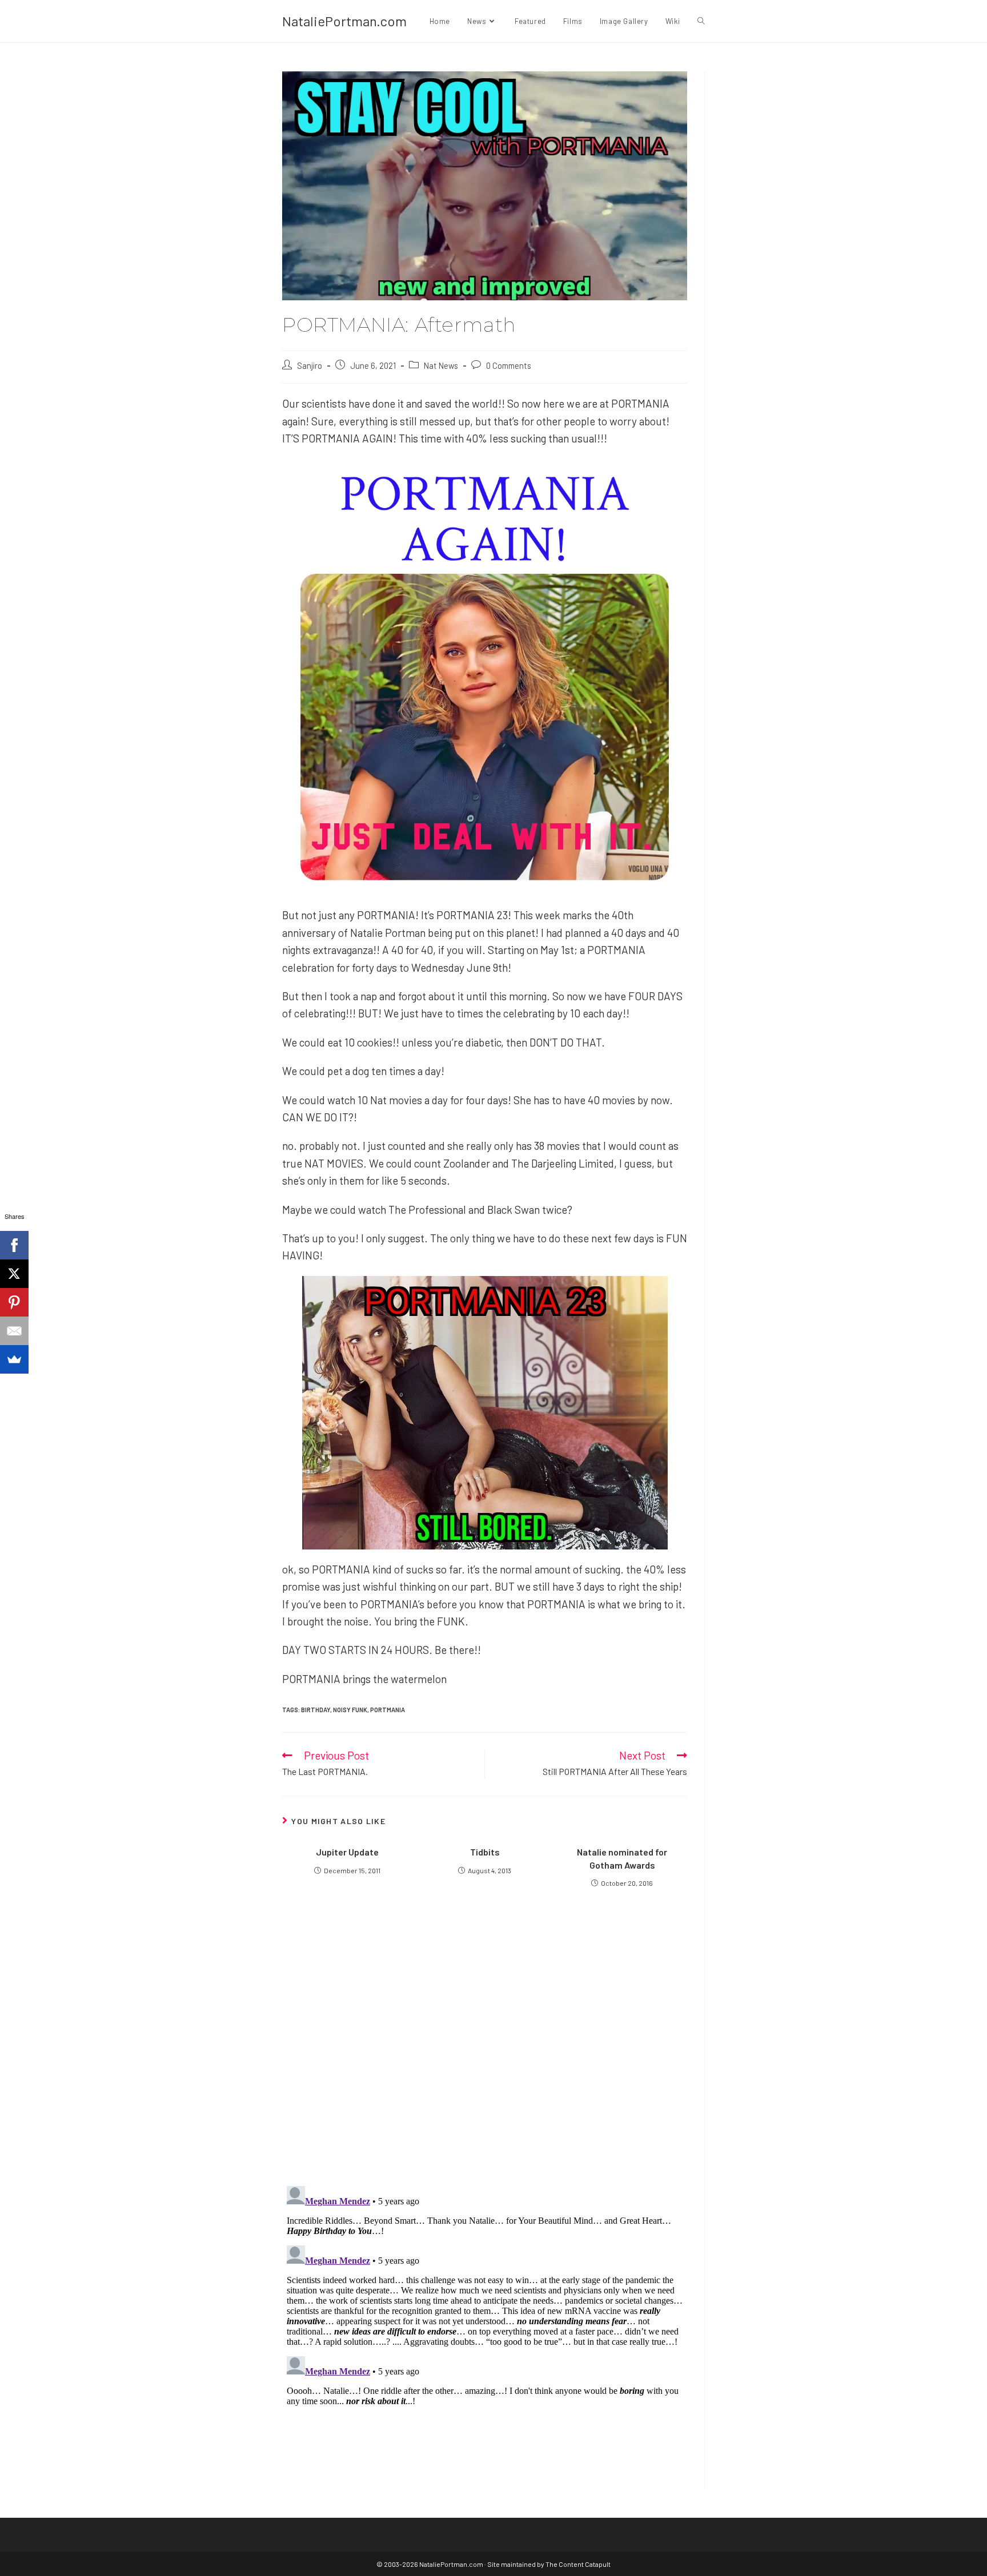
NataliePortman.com (344, 21)
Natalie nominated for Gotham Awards (622, 1858)
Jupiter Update (347, 1852)
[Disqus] (485, 2324)
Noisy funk (350, 1710)
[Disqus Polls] (485, 2039)
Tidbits (485, 1852)
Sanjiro (310, 365)
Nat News (441, 365)
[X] (14, 1274)
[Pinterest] (14, 1302)
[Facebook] (14, 1245)
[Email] (14, 1331)
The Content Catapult (578, 2564)
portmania (388, 1710)
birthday (316, 1710)
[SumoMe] (14, 1359)
